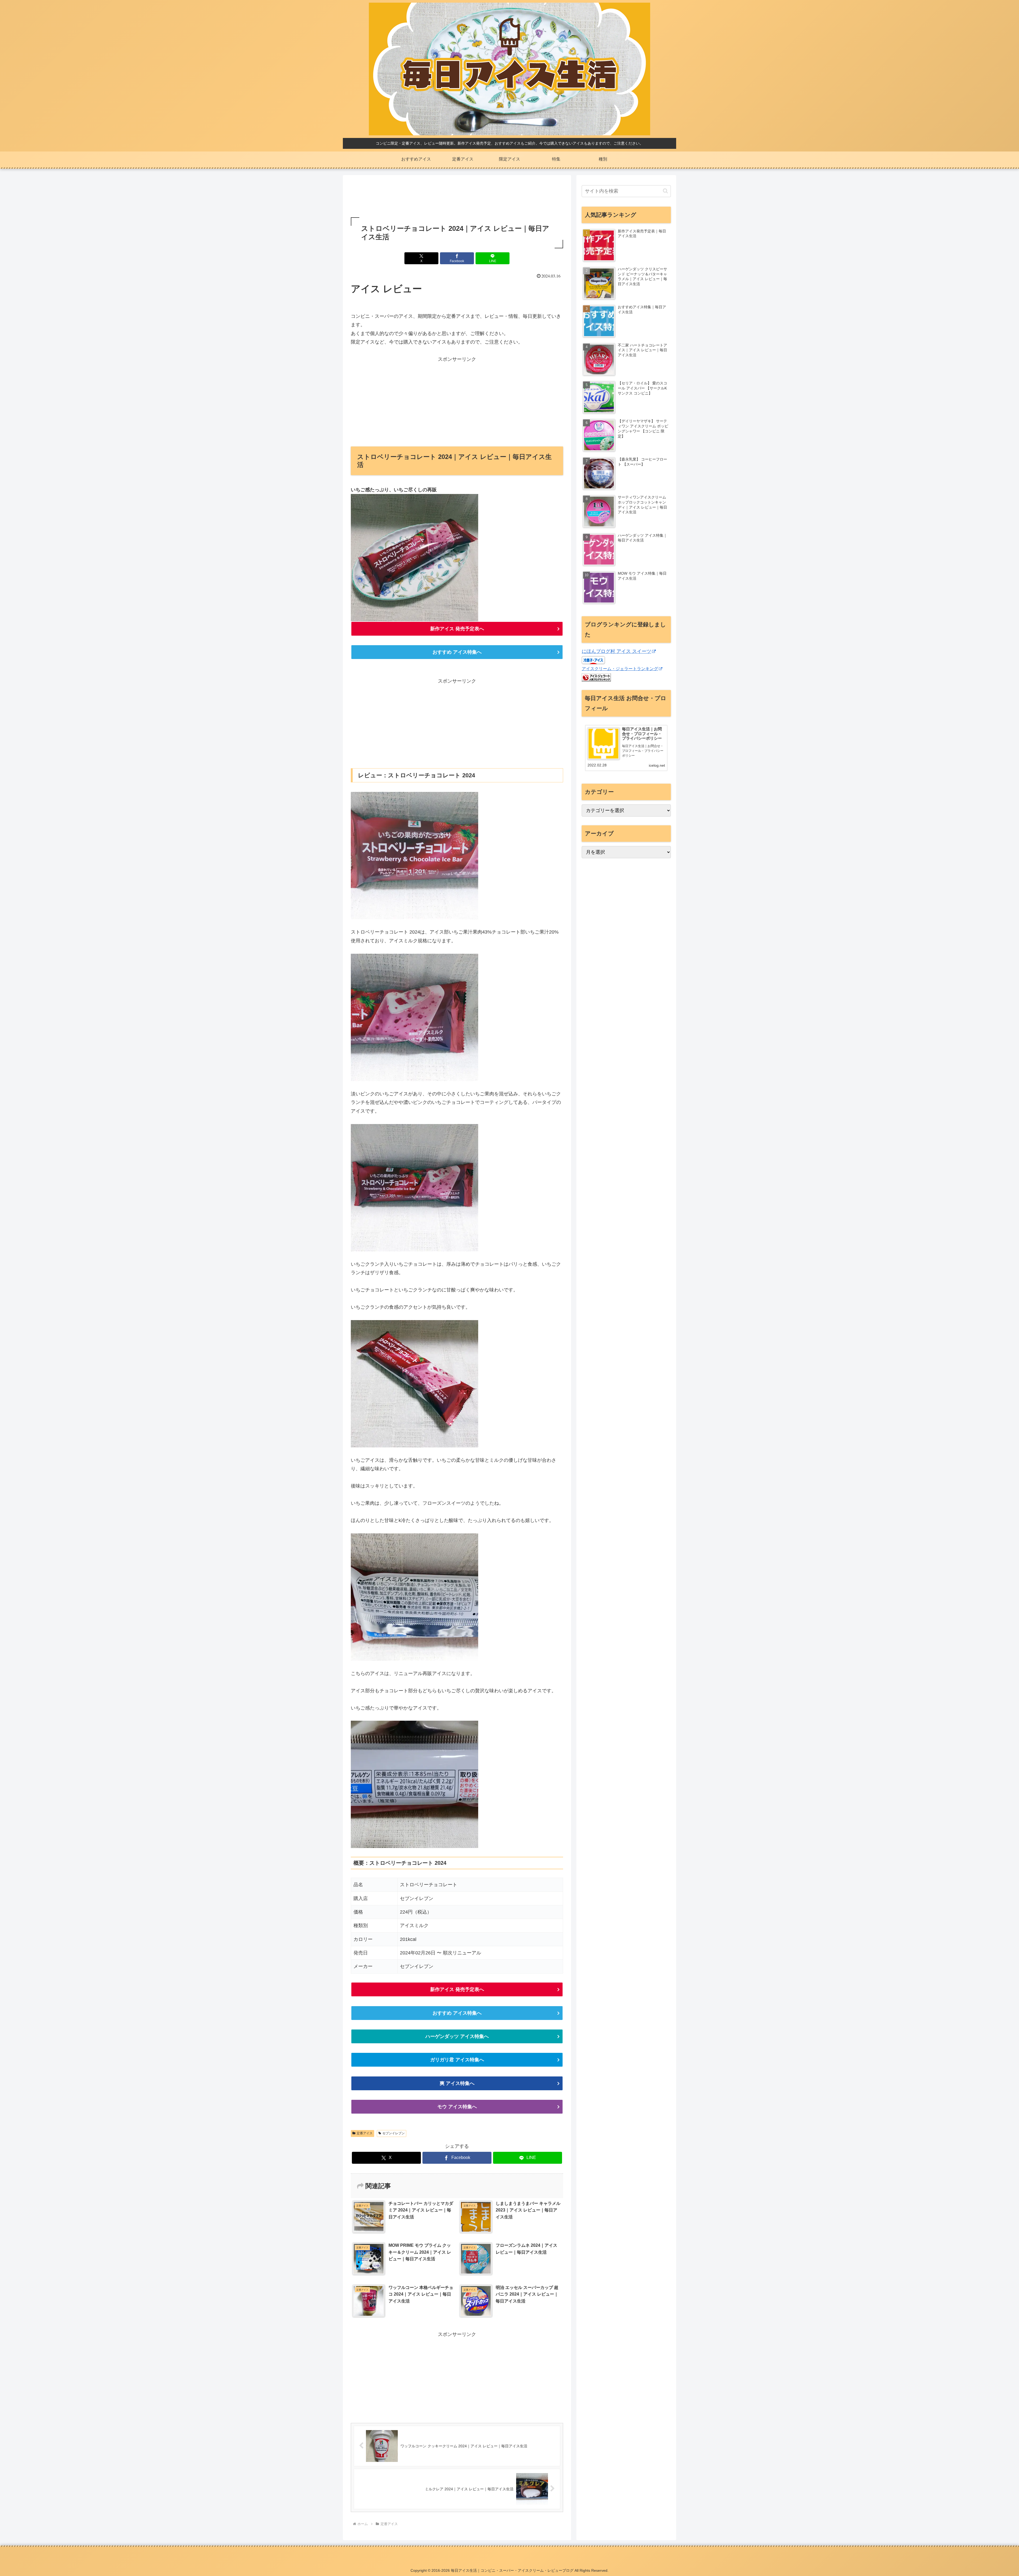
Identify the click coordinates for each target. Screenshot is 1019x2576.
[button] (665, 191)
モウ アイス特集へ (457, 2107)
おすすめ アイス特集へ (457, 652)
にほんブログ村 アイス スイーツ (616, 651)
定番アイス (365, 2133)
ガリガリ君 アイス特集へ (457, 2060)
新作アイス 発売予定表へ (457, 629)
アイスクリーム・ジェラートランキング (620, 669)
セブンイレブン (394, 2133)
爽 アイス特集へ (457, 2083)
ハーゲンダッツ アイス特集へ (457, 2036)
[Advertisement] (457, 197)
